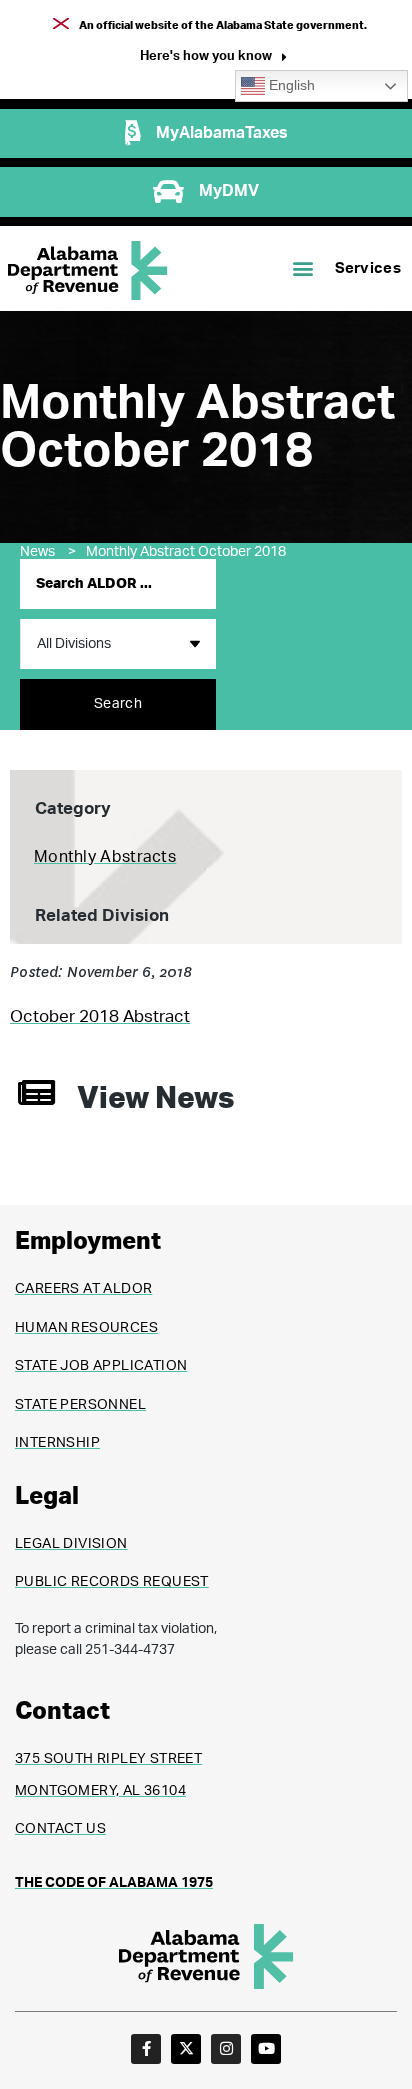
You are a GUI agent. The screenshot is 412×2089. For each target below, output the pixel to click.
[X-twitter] (186, 2049)
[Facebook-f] (146, 2049)
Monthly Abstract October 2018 (186, 552)
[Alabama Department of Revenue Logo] (88, 270)
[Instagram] (226, 2049)
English (290, 85)
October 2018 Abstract (100, 1016)
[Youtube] (266, 2049)
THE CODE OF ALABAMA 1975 (114, 1883)
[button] (213, 58)
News (48, 552)
